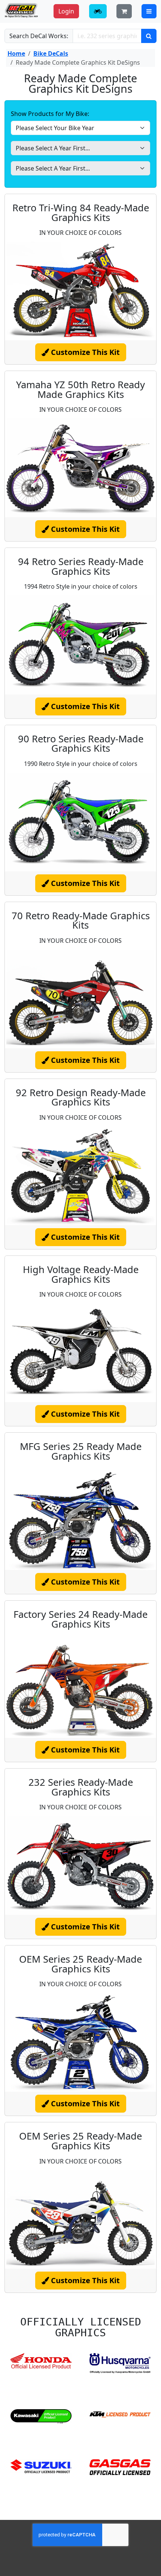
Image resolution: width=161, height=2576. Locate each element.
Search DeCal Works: (39, 36)
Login (66, 11)
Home (16, 53)
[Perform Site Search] (149, 36)
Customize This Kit (84, 352)
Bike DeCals (51, 53)
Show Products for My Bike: (50, 114)
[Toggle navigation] (149, 11)
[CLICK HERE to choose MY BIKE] (98, 11)
